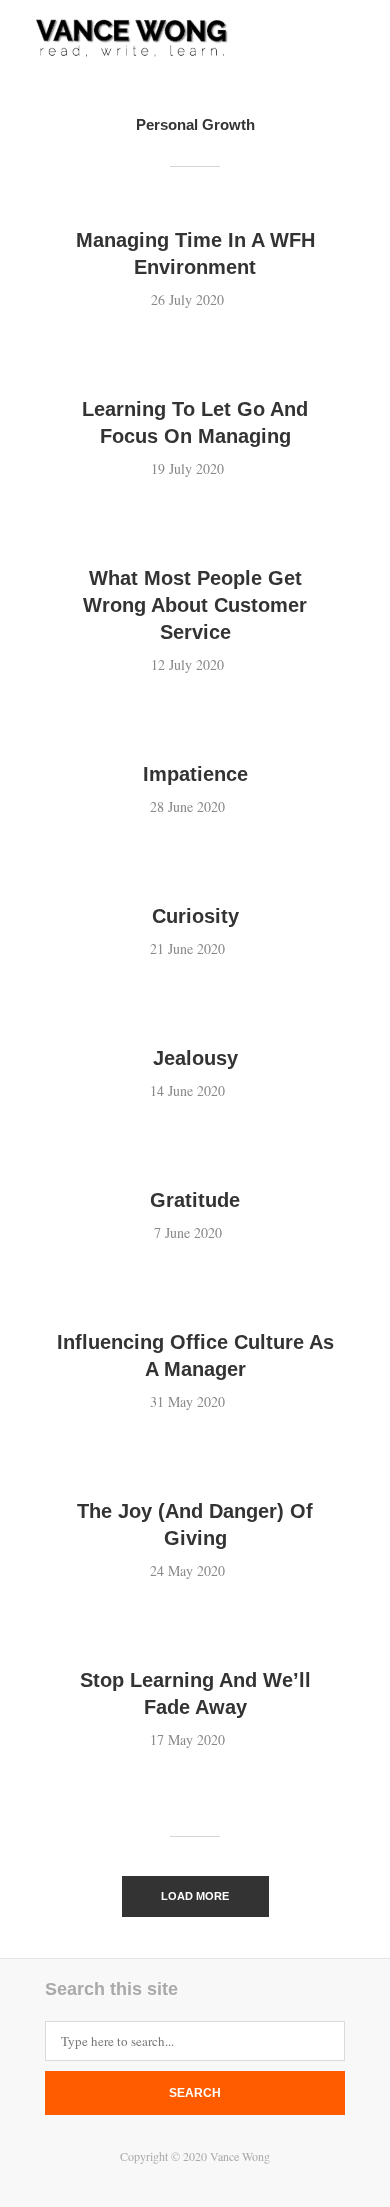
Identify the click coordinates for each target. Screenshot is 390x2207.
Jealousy (195, 1058)
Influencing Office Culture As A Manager (195, 1355)
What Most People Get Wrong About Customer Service (195, 605)
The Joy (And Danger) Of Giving (195, 1524)
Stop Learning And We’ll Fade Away (195, 1693)
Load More (195, 1896)
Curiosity (195, 916)
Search (195, 2093)
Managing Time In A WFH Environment (195, 253)
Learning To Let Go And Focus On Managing (195, 422)
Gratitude (195, 1200)
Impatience (195, 774)
